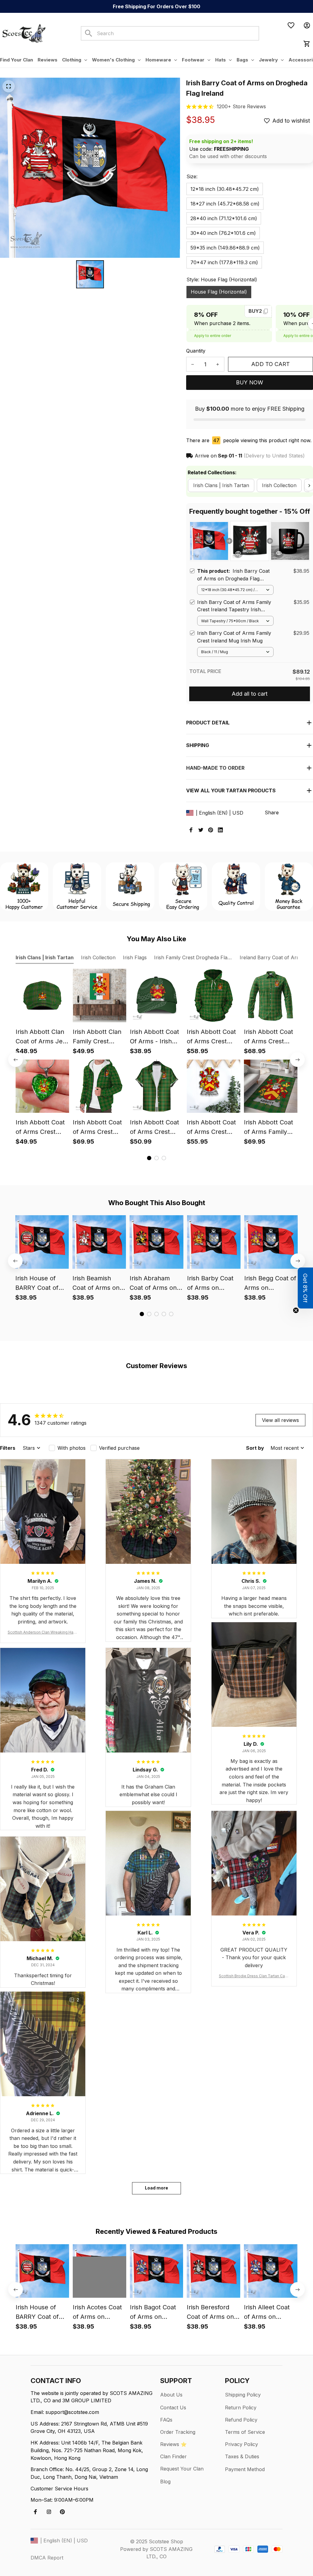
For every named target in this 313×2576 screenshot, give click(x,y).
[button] (305, 1288)
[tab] (149, 1158)
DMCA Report (47, 2558)
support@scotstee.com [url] (72, 2412)
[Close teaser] (296, 1310)
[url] (241, 107)
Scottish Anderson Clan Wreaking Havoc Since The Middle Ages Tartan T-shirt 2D (43, 1632)
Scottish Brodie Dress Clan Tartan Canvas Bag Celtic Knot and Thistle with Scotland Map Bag (254, 1976)
